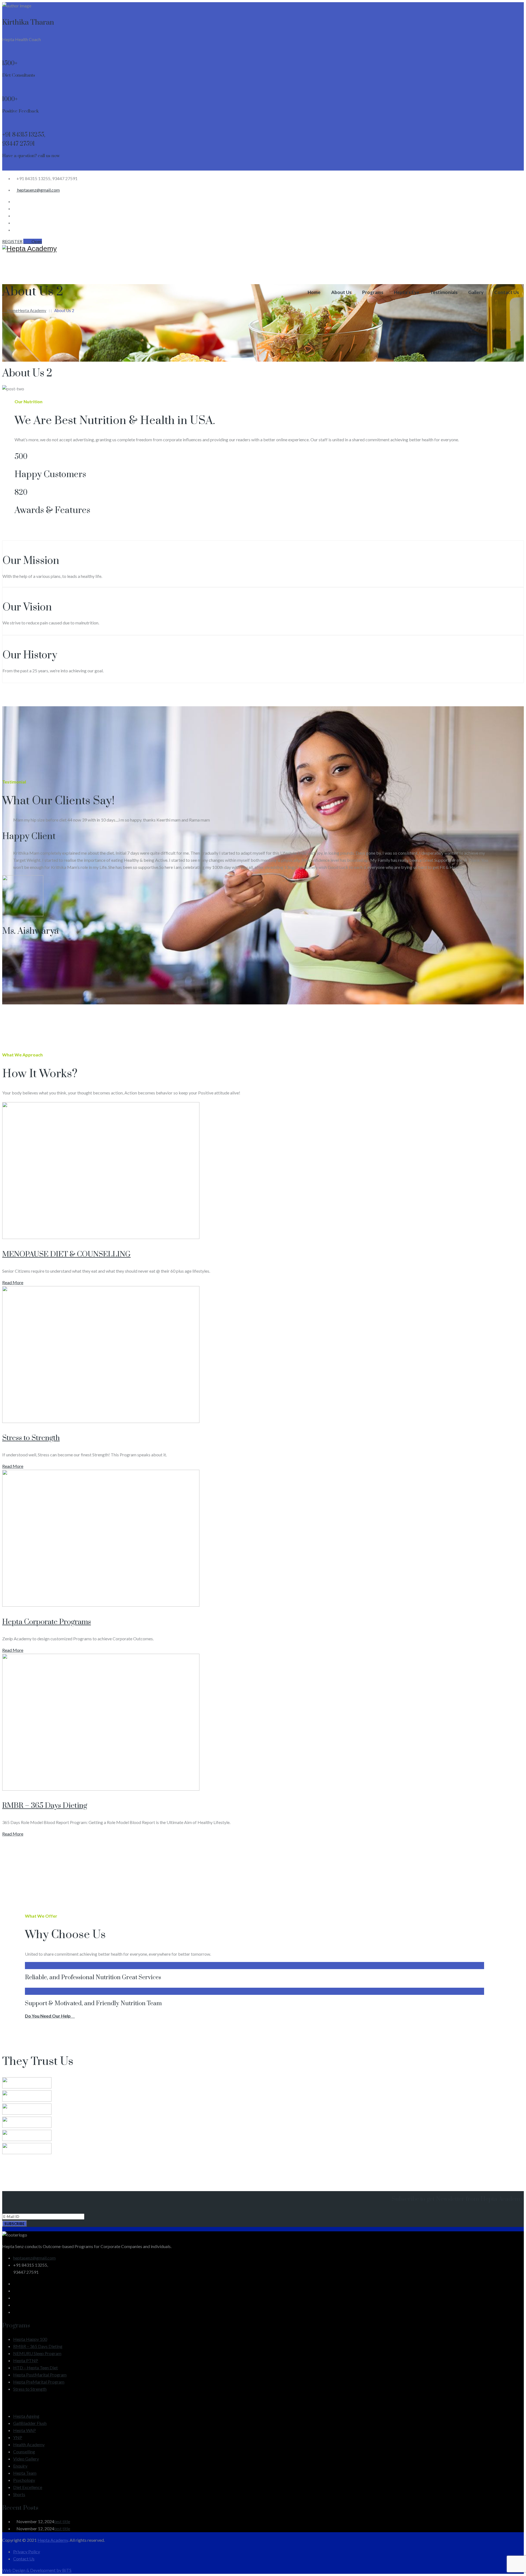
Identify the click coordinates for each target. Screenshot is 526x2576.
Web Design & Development (29, 2570)
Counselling (24, 2452)
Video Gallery (26, 2459)
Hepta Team (25, 2473)
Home (314, 292)
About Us (341, 292)
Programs (373, 292)
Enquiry (20, 2466)
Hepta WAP (25, 2430)
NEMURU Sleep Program (37, 2353)
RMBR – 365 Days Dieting (45, 1806)
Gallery (476, 292)
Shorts (19, 2494)
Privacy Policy (27, 2551)
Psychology (24, 2480)
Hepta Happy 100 (30, 2339)
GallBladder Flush (30, 2423)
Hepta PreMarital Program (39, 2382)
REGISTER (12, 241)
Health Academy (29, 2444)
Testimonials (444, 292)
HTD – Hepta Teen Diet (35, 2368)
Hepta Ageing (26, 2416)
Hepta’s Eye (407, 292)
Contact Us (507, 292)
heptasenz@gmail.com (38, 190)
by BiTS (64, 2570)
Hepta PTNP (26, 2360)
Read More (13, 1282)
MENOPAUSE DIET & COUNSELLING (66, 1254)
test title (62, 2521)
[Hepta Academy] (263, 249)
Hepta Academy (53, 2540)
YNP (18, 2437)
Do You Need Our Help (48, 2016)
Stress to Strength (31, 1438)
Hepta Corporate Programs (47, 1622)
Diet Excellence (28, 2487)
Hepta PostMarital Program (40, 2375)
